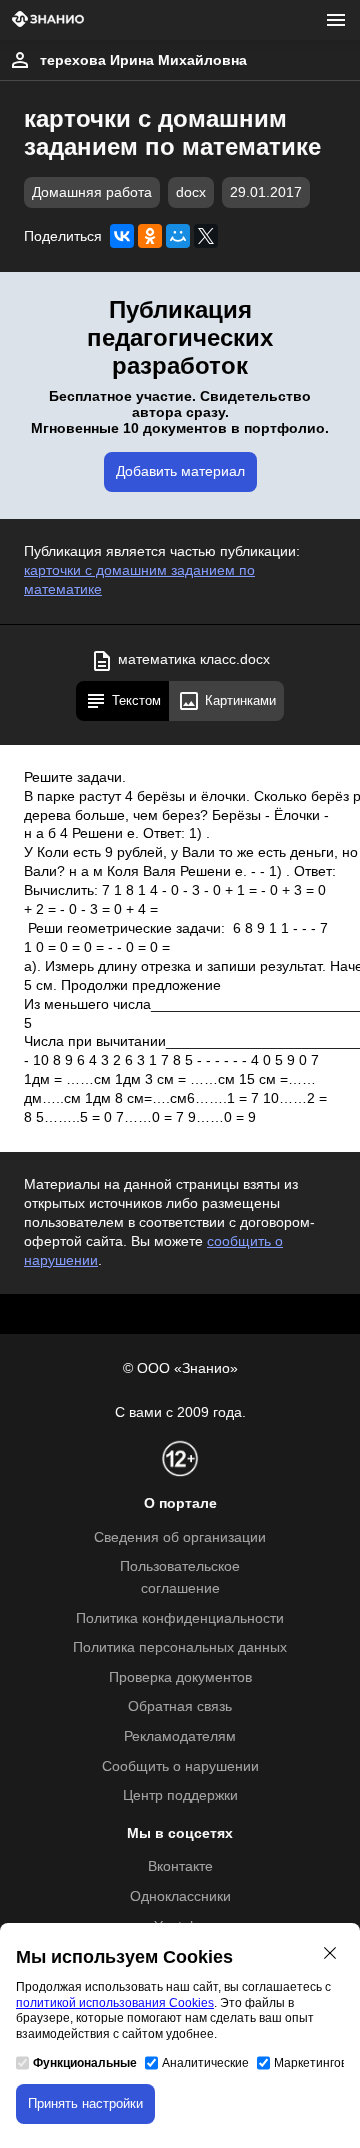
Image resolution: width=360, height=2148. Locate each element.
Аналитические (205, 2063)
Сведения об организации (180, 1537)
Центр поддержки (180, 1795)
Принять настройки (85, 2103)
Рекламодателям (180, 1736)
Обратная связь (180, 1706)
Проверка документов (180, 1677)
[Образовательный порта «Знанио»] (48, 20)
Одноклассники (180, 1896)
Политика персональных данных (180, 1647)
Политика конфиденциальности (180, 1618)
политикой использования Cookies (115, 2003)
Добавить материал (180, 471)
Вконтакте (180, 1866)
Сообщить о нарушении (180, 1766)
